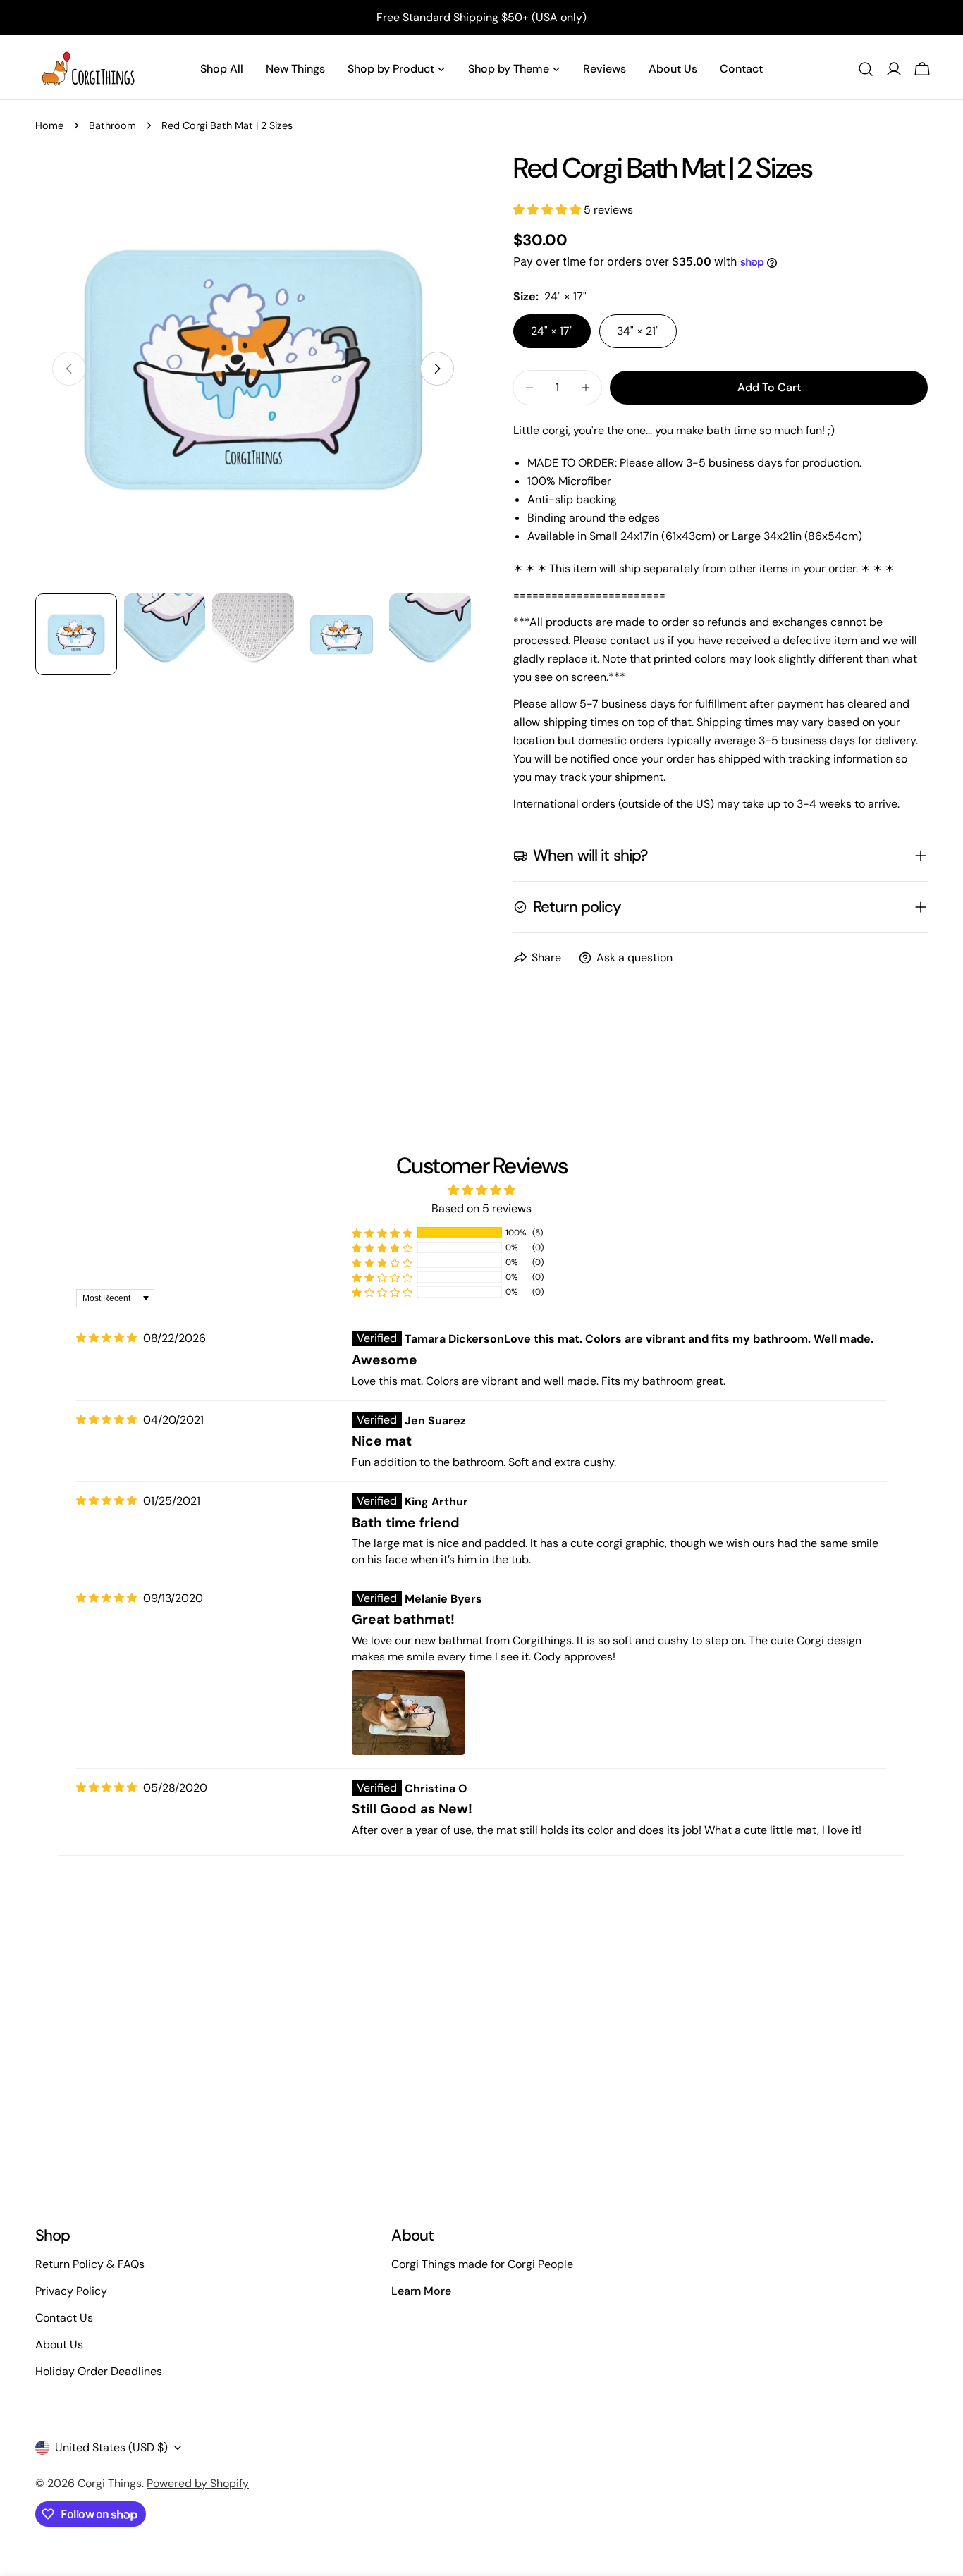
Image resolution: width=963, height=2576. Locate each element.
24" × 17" (552, 331)
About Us (59, 2344)
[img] (106, 1338)
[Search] (866, 69)
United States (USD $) (111, 2447)
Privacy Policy (71, 2291)
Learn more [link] (421, 2291)
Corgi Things (110, 2483)
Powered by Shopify (198, 2483)
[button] (548, 210)
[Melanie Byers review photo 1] (408, 1713)
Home (49, 125)
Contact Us (64, 2318)
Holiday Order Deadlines (99, 2371)
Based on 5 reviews (481, 1208)
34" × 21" (638, 331)
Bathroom (112, 125)
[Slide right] (437, 369)
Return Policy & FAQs (90, 2264)
